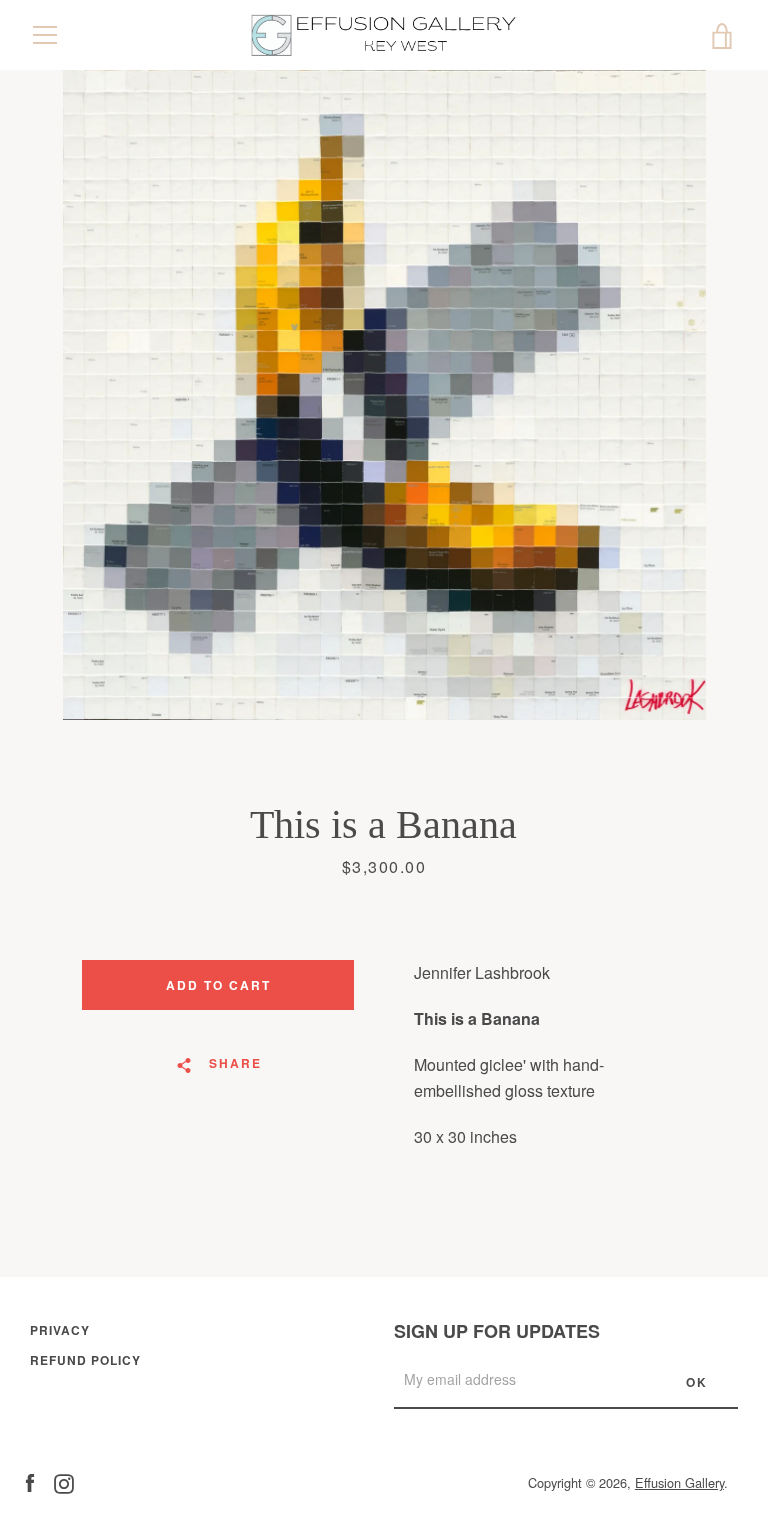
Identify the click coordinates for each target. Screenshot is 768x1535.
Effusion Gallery (679, 1482)
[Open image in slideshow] (384, 395)
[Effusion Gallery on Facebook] (30, 1481)
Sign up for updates (497, 1331)
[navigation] (45, 35)
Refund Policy (85, 1360)
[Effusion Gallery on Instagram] (64, 1481)
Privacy (60, 1330)
